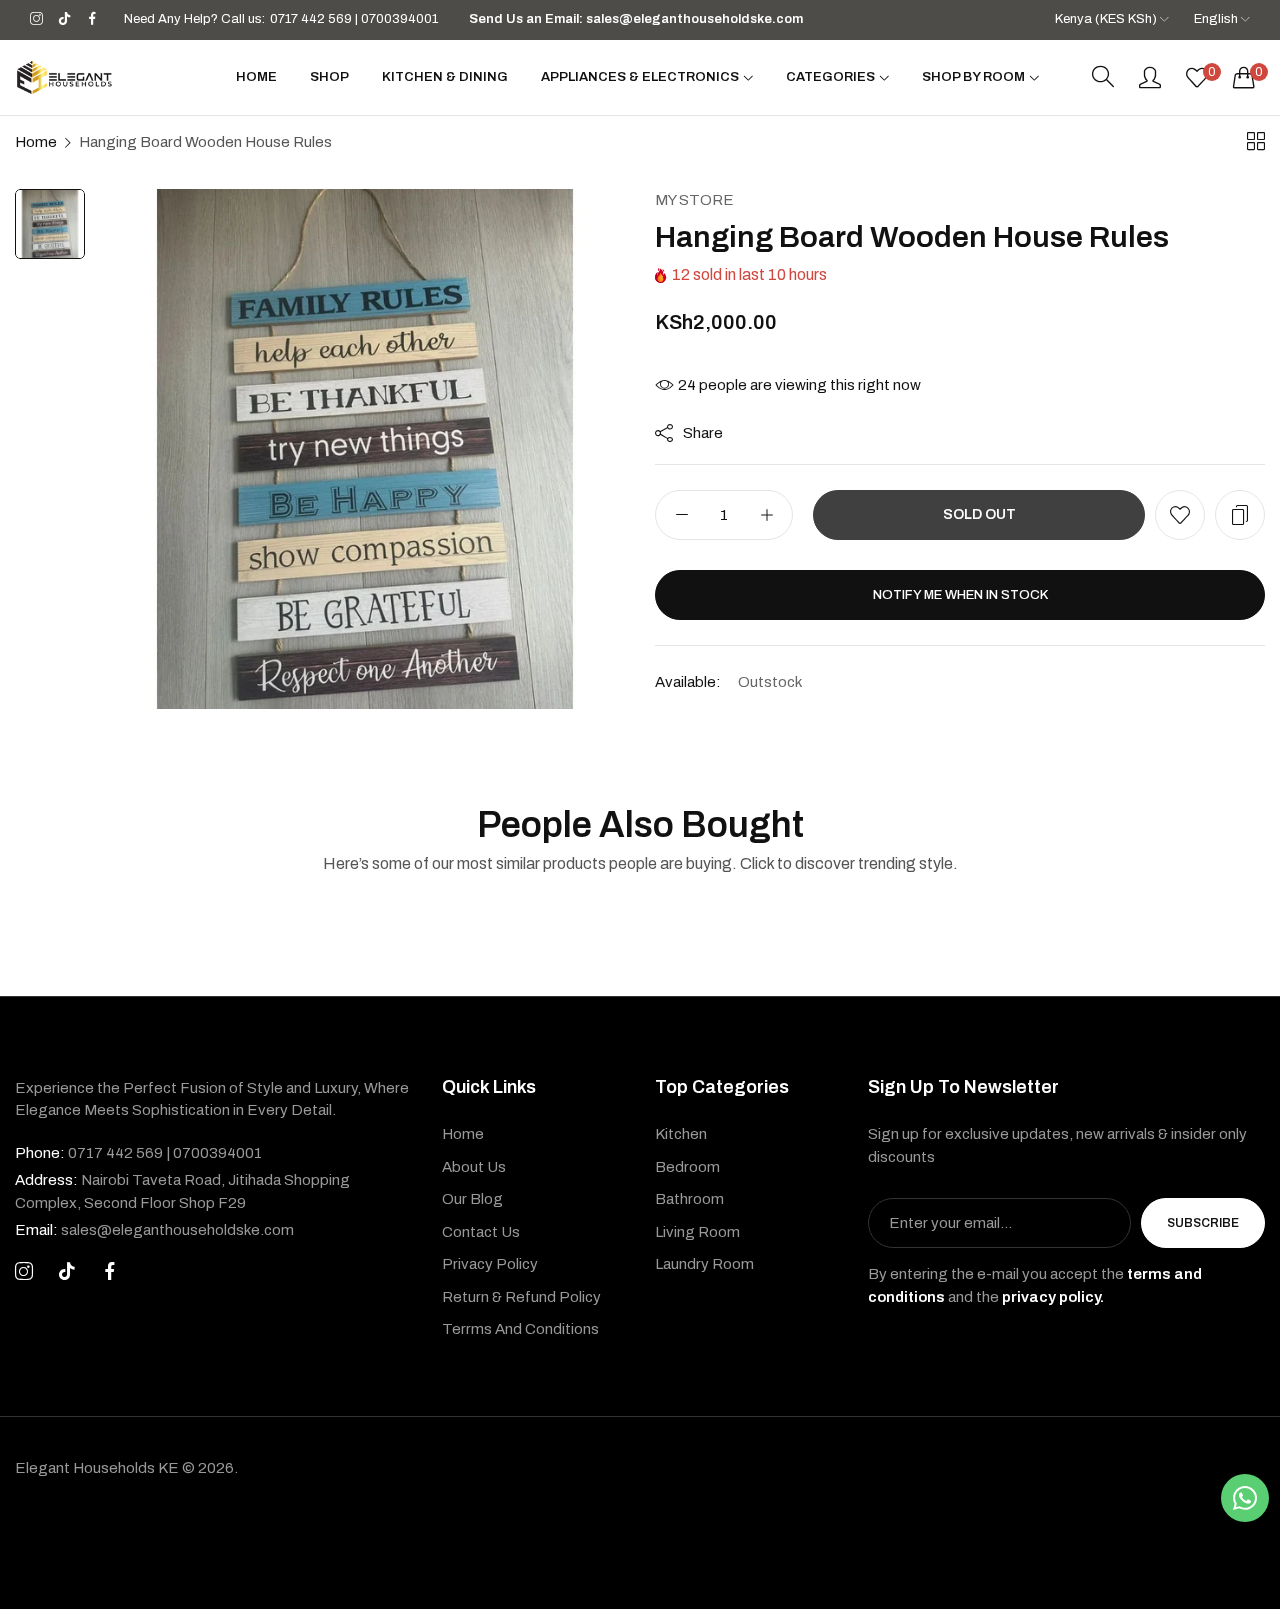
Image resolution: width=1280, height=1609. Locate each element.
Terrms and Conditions (520, 1329)
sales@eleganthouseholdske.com (154, 1230)
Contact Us (481, 1232)
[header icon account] (1150, 77)
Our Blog (472, 1199)
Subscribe (1203, 1223)
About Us (474, 1167)
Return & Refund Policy (521, 1297)
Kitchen (681, 1134)
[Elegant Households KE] (65, 77)
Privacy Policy (490, 1264)
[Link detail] (36, 19)
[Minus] (681, 515)
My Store (694, 200)
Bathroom (689, 1199)
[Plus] (766, 515)
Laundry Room (704, 1264)
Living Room (697, 1232)
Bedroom (687, 1167)
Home (36, 142)
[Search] (1103, 77)
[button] (1180, 515)
